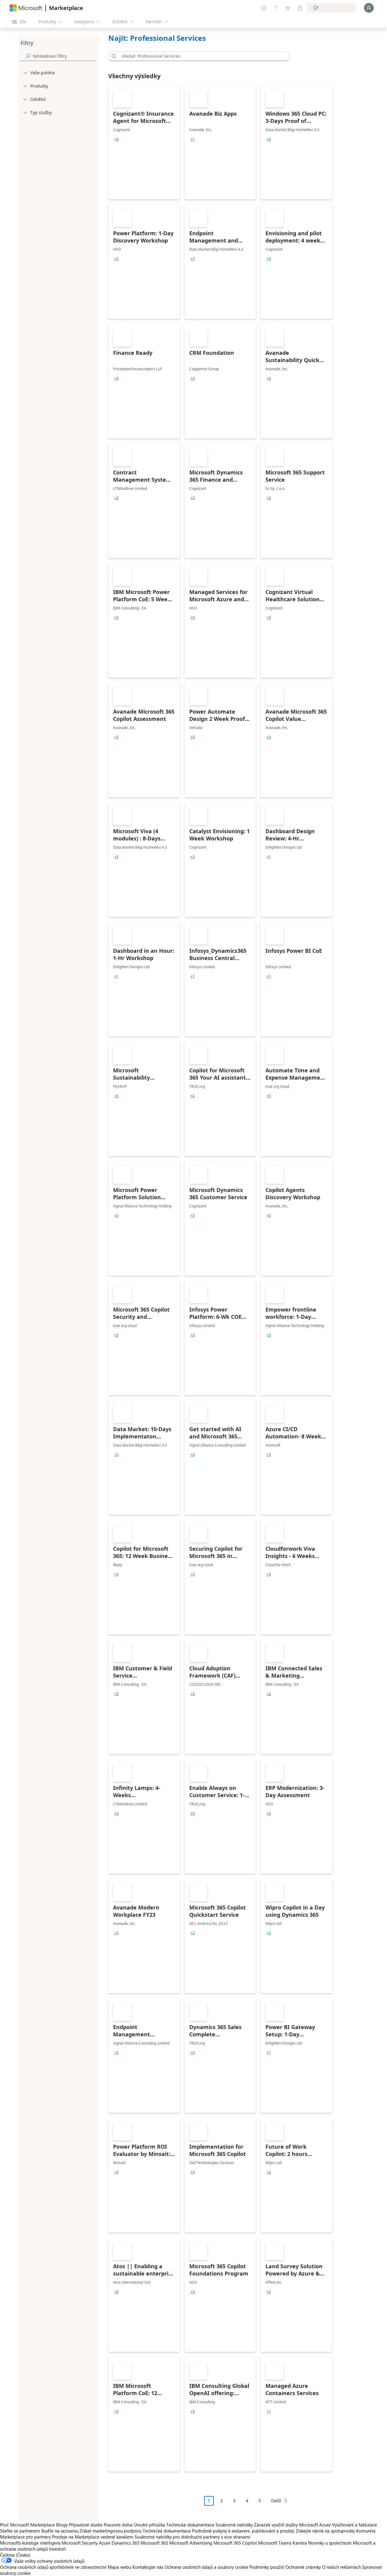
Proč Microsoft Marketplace (28, 2525)
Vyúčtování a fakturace (354, 2525)
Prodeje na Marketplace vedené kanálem (93, 2537)
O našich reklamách (341, 2567)
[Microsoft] (26, 8)
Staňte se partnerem (20, 2531)
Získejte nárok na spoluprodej (325, 2531)
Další (276, 2501)
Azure (105, 2543)
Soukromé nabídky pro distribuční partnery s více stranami (192, 2537)
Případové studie (86, 2525)
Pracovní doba (118, 2525)
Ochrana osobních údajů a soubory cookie (206, 2567)
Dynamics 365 (125, 2543)
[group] (116, 139)
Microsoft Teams (275, 2543)
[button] (113, 56)
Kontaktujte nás (148, 2567)
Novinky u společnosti (330, 2543)
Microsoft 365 (154, 2543)
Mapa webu (119, 2567)
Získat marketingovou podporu (111, 2531)
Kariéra (300, 2543)
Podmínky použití (267, 2567)
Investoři (57, 2549)
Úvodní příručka (149, 2525)
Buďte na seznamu (60, 2531)
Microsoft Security (80, 2543)
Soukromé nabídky (234, 2525)
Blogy (62, 2525)
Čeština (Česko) (15, 2555)
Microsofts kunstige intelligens (30, 2543)
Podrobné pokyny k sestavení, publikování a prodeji (243, 2531)
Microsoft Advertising (191, 2543)
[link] (144, 142)
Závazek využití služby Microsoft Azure (293, 2525)
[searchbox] (64, 56)
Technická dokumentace (190, 2525)
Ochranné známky (303, 2567)
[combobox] (201, 56)
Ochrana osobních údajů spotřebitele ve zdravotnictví (53, 2567)
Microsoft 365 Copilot (235, 2543)
